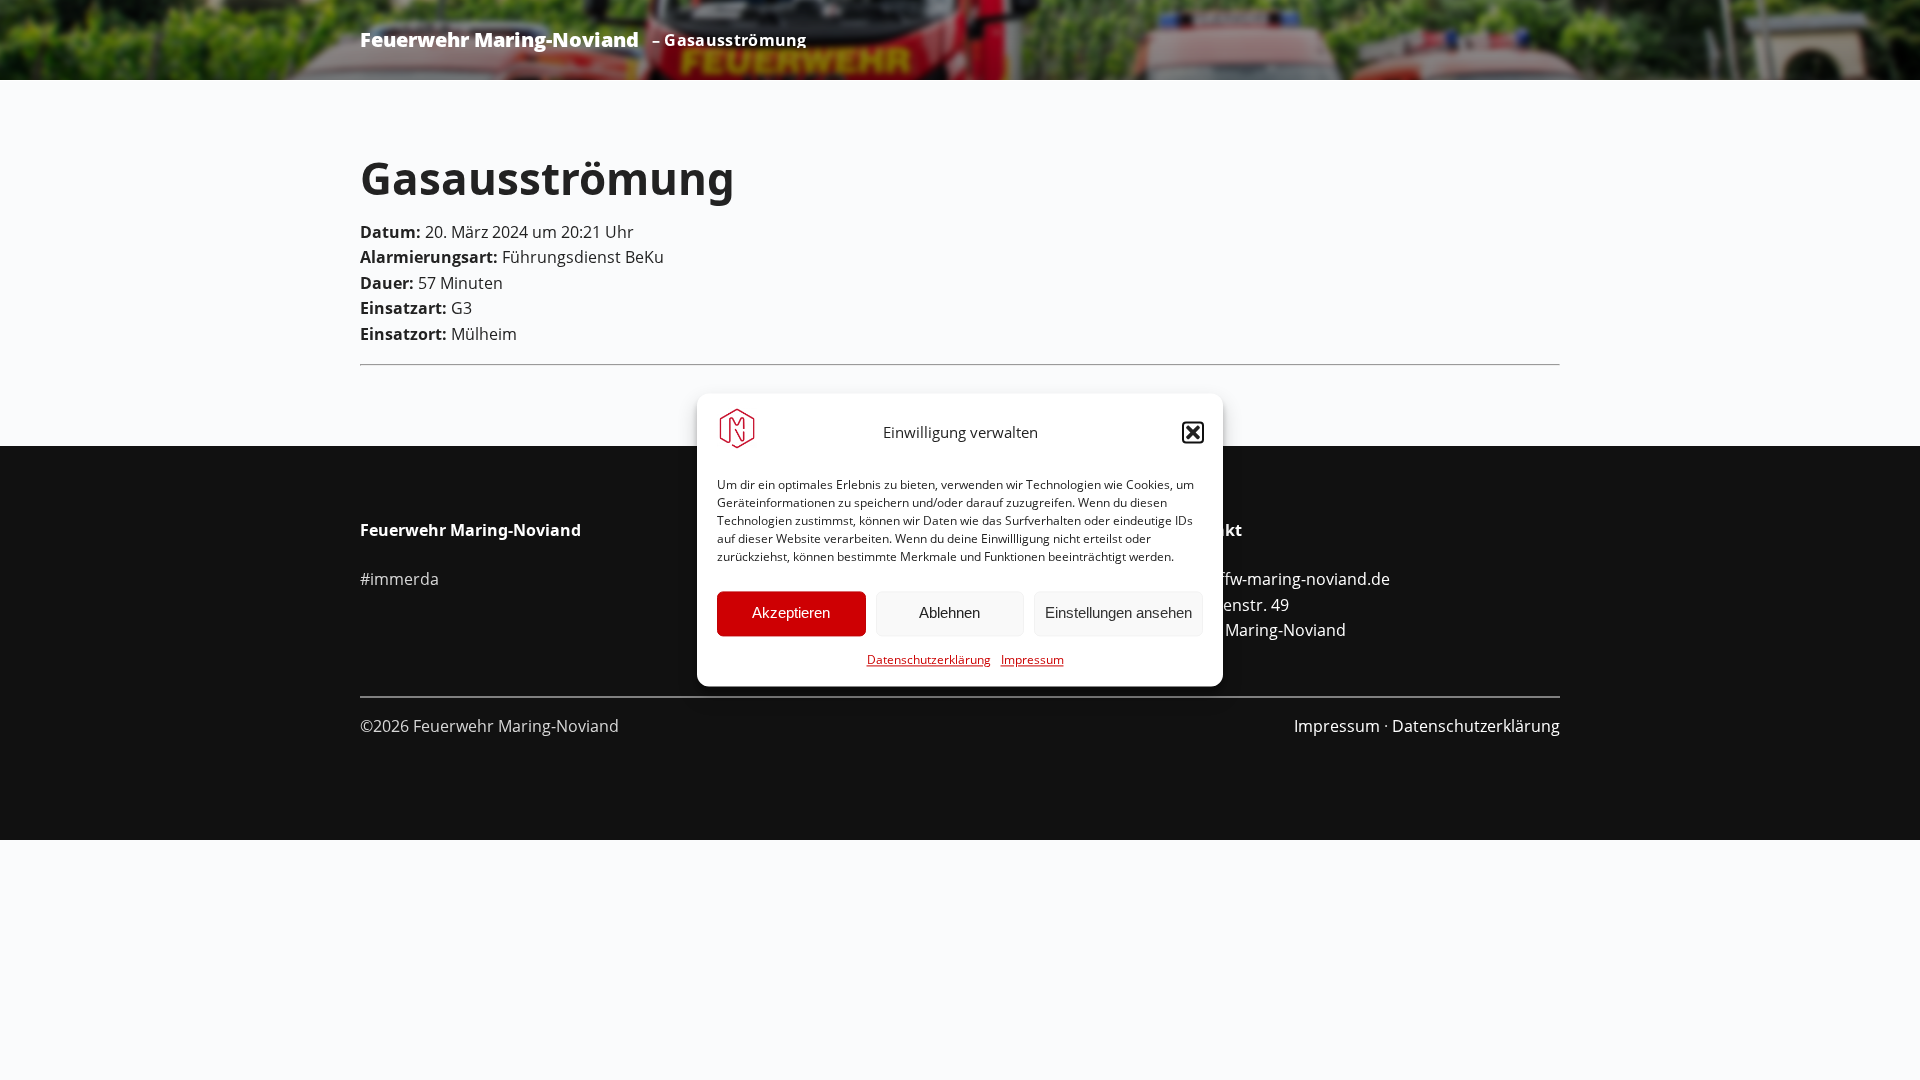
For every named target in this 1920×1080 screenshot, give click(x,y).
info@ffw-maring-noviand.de (1283, 579)
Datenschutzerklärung (929, 659)
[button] (1193, 432)
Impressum (1032, 659)
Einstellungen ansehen (1118, 613)
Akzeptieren (791, 613)
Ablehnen (949, 613)
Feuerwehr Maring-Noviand (499, 40)
